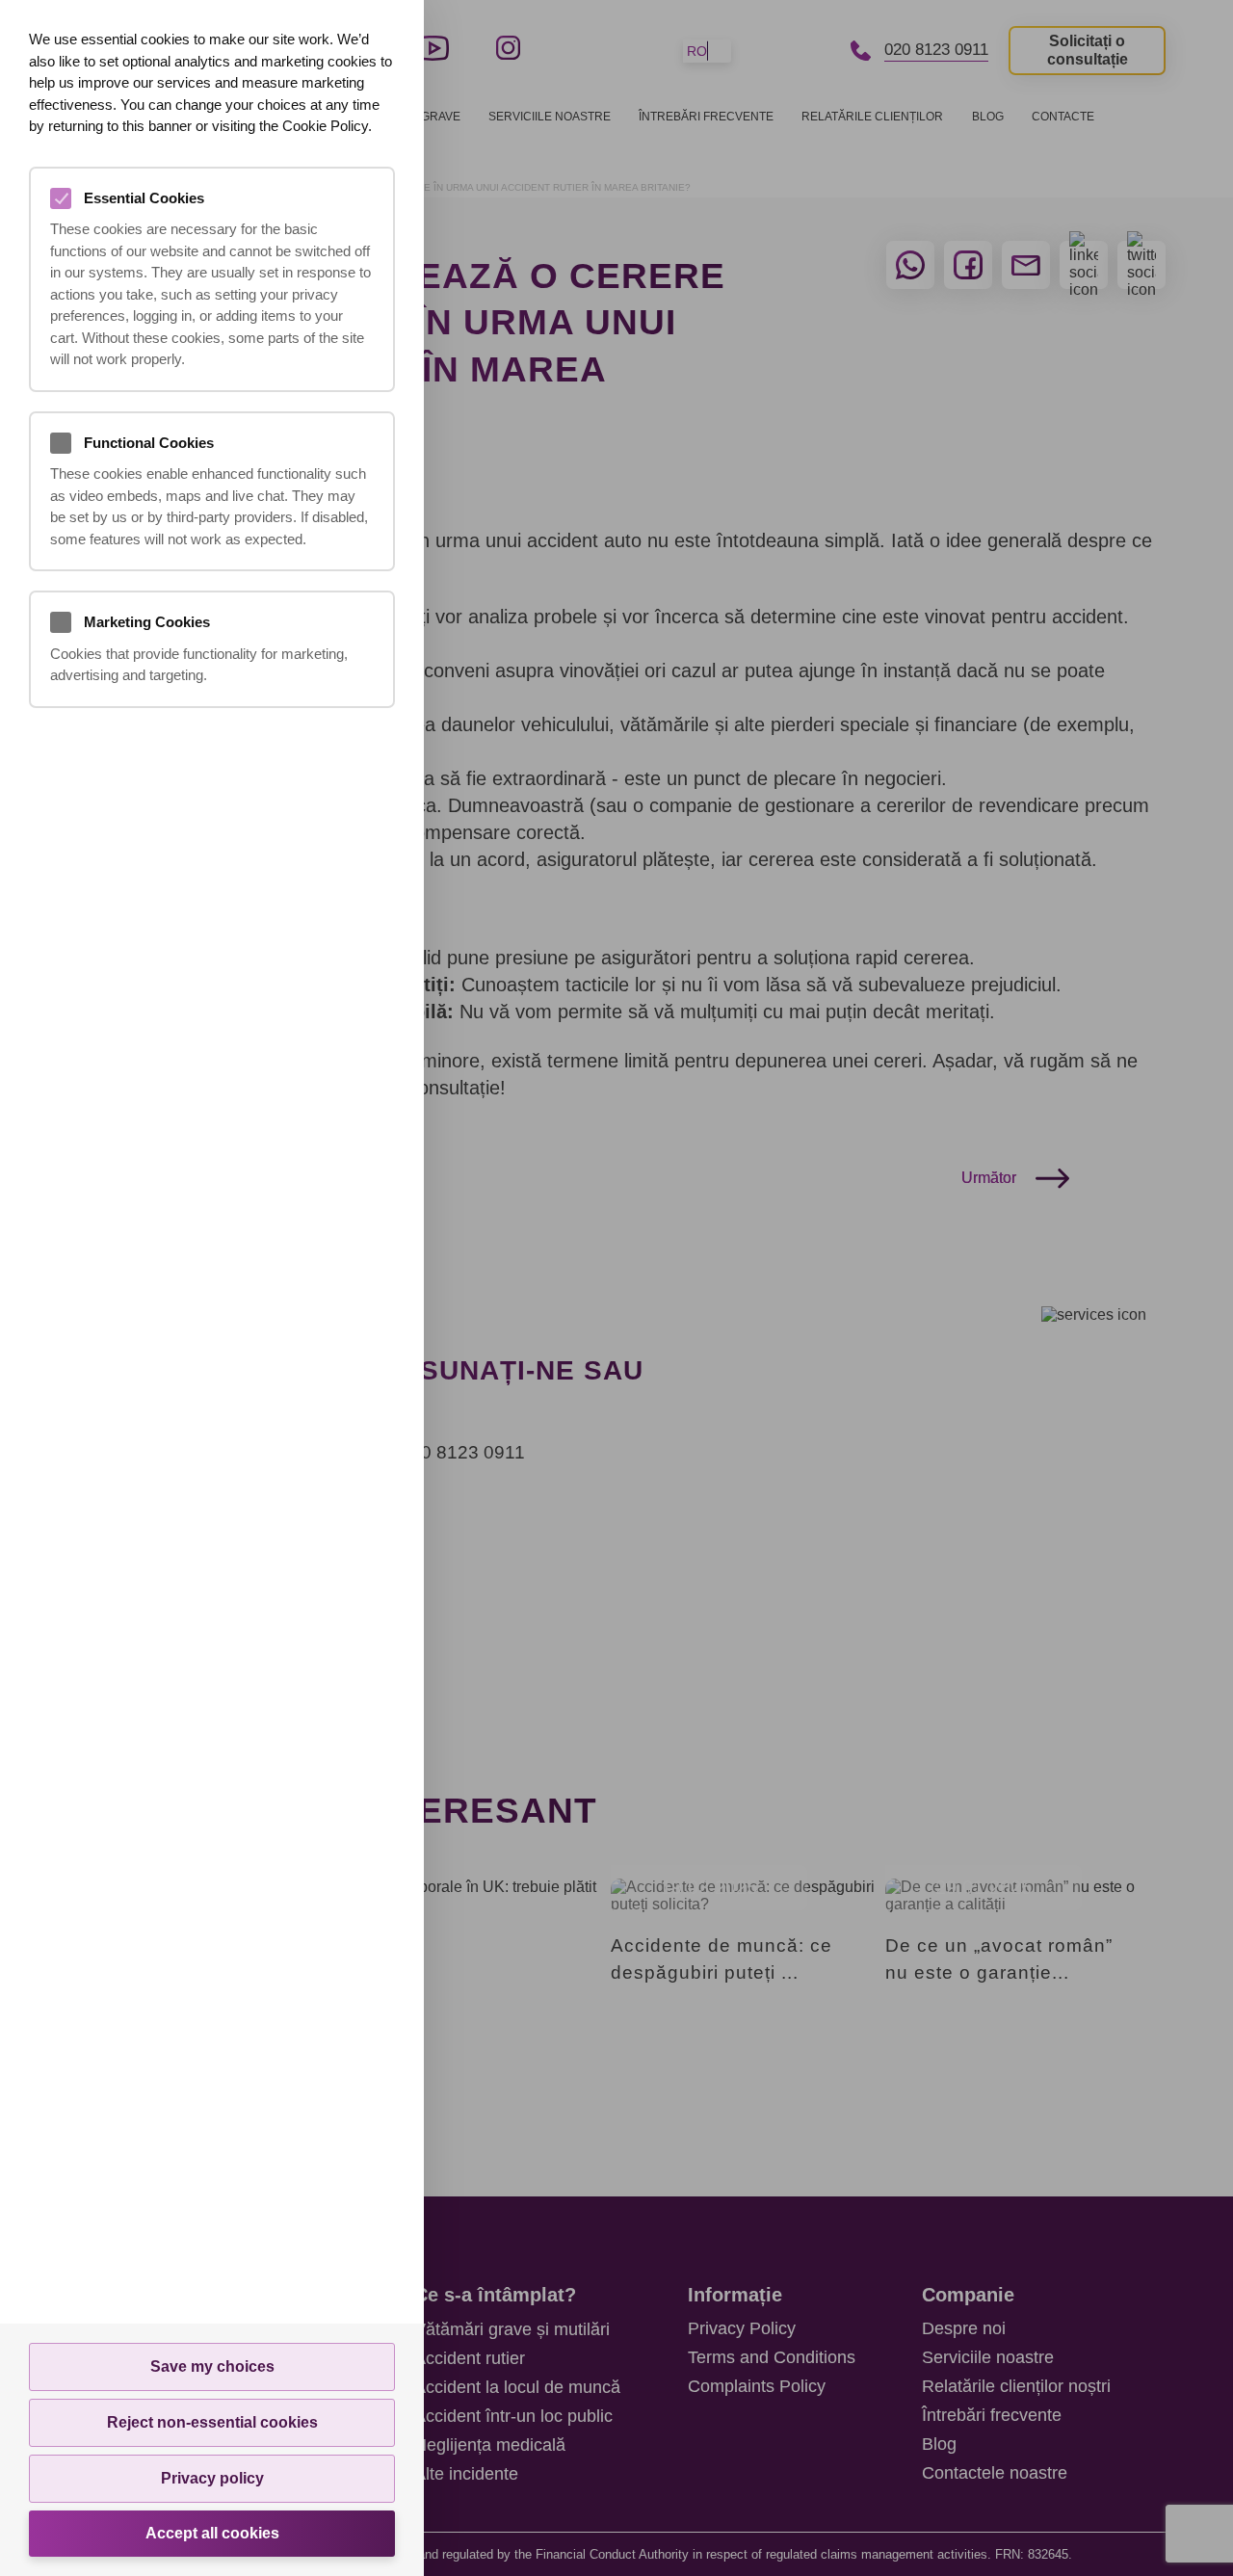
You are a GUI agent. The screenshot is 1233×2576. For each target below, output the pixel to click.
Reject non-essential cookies (212, 2422)
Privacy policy (212, 2478)
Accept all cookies (212, 2533)
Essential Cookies (144, 198)
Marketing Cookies (147, 622)
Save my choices (212, 2366)
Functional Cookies (149, 443)
